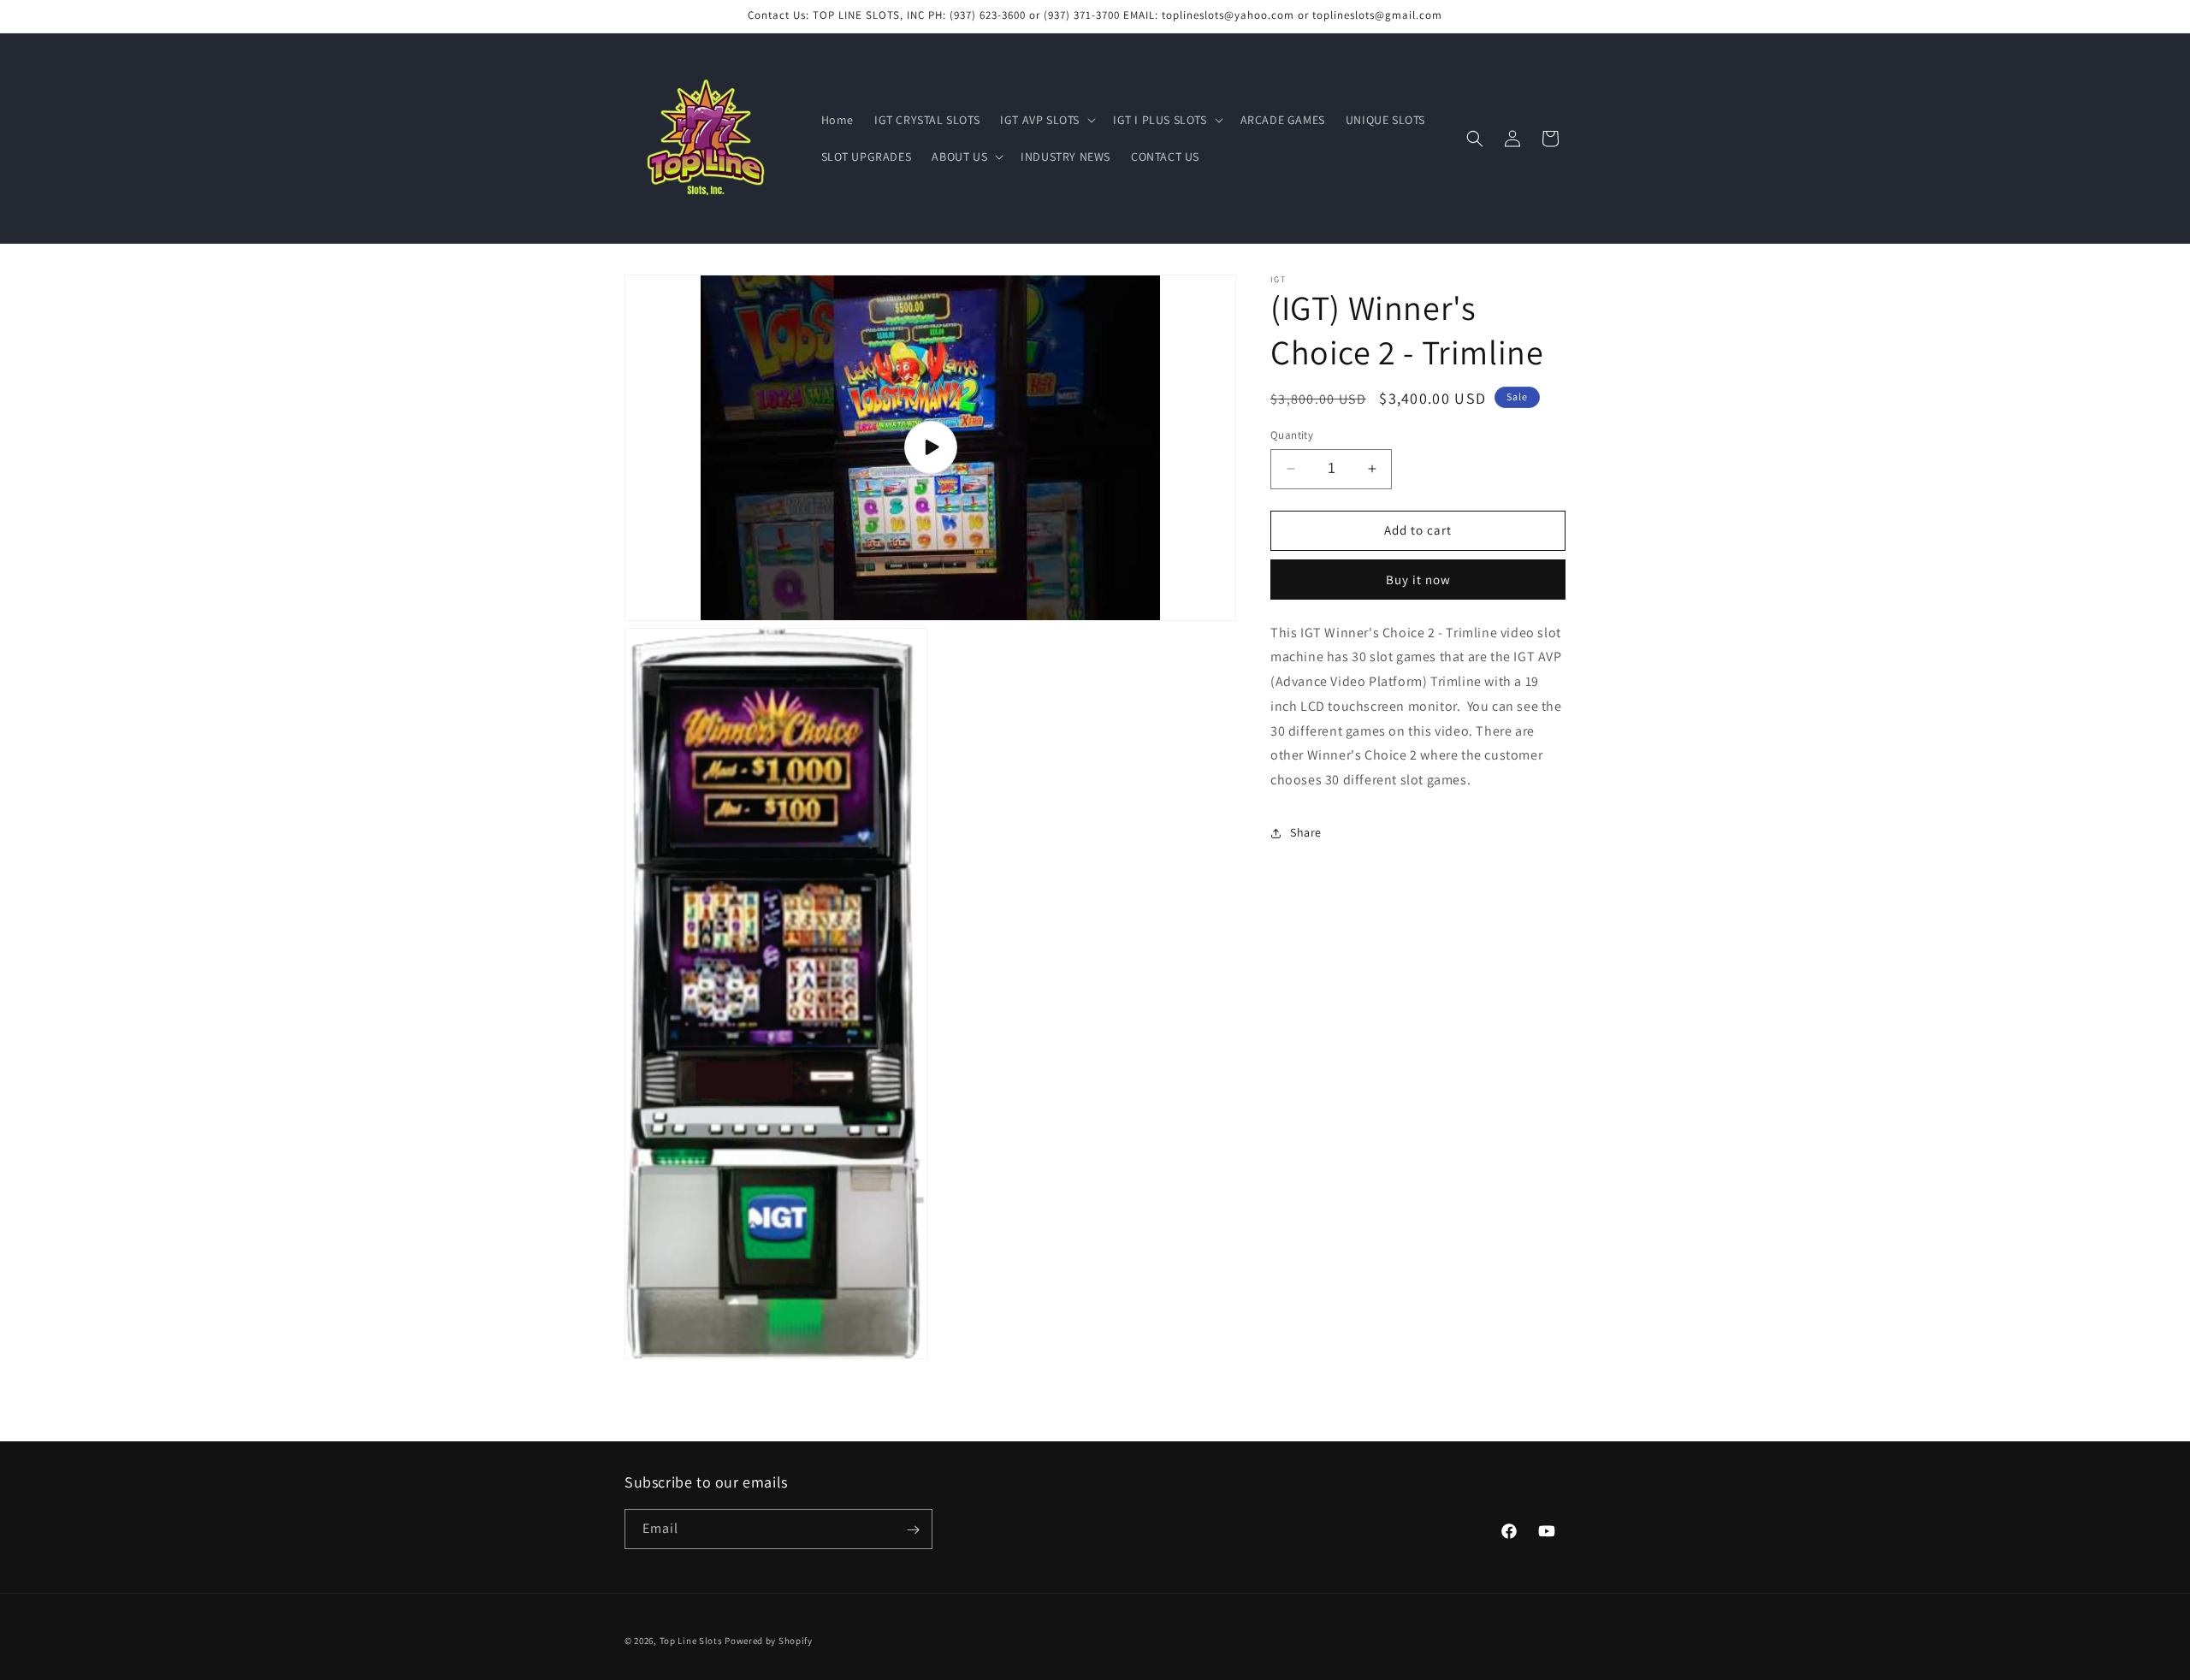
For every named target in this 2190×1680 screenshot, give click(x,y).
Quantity (1292, 435)
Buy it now (1418, 580)
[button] (1046, 120)
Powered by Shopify (769, 1641)
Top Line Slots (691, 1641)
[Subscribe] (913, 1530)
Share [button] (1306, 832)
